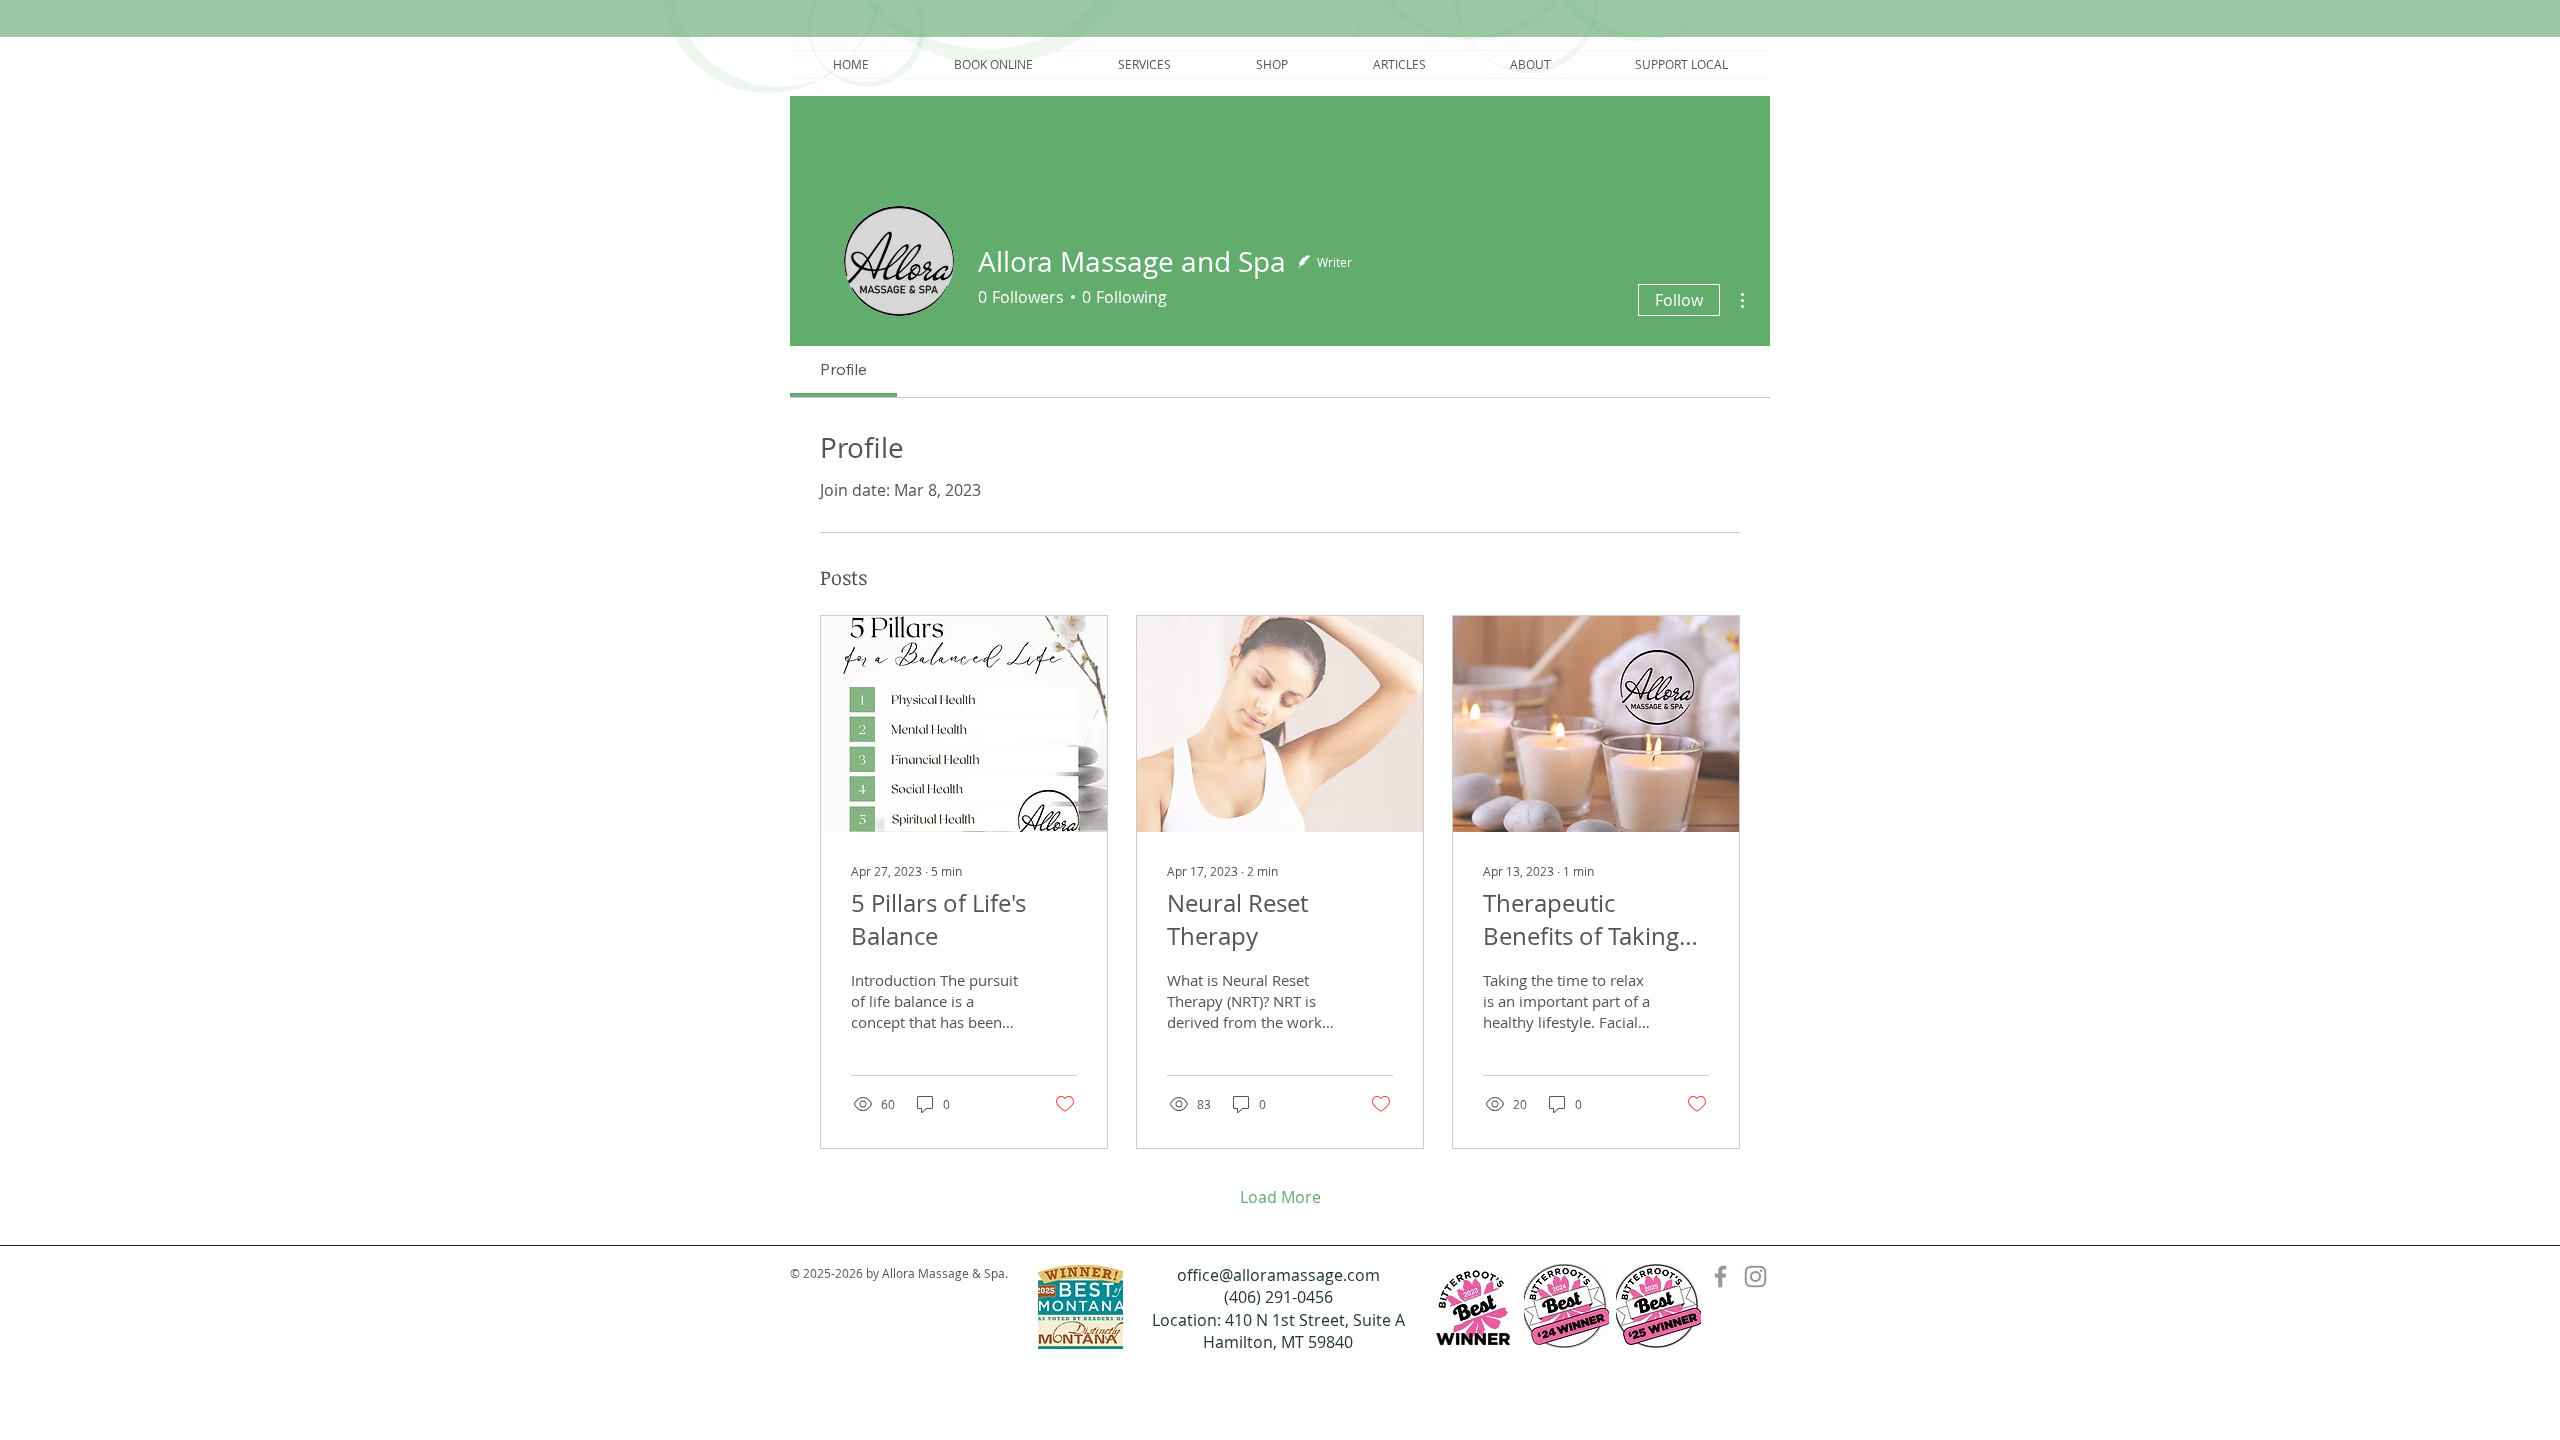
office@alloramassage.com (1278, 1275)
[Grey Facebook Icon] (1720, 1276)
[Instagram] (1755, 1276)
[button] (1144, 64)
